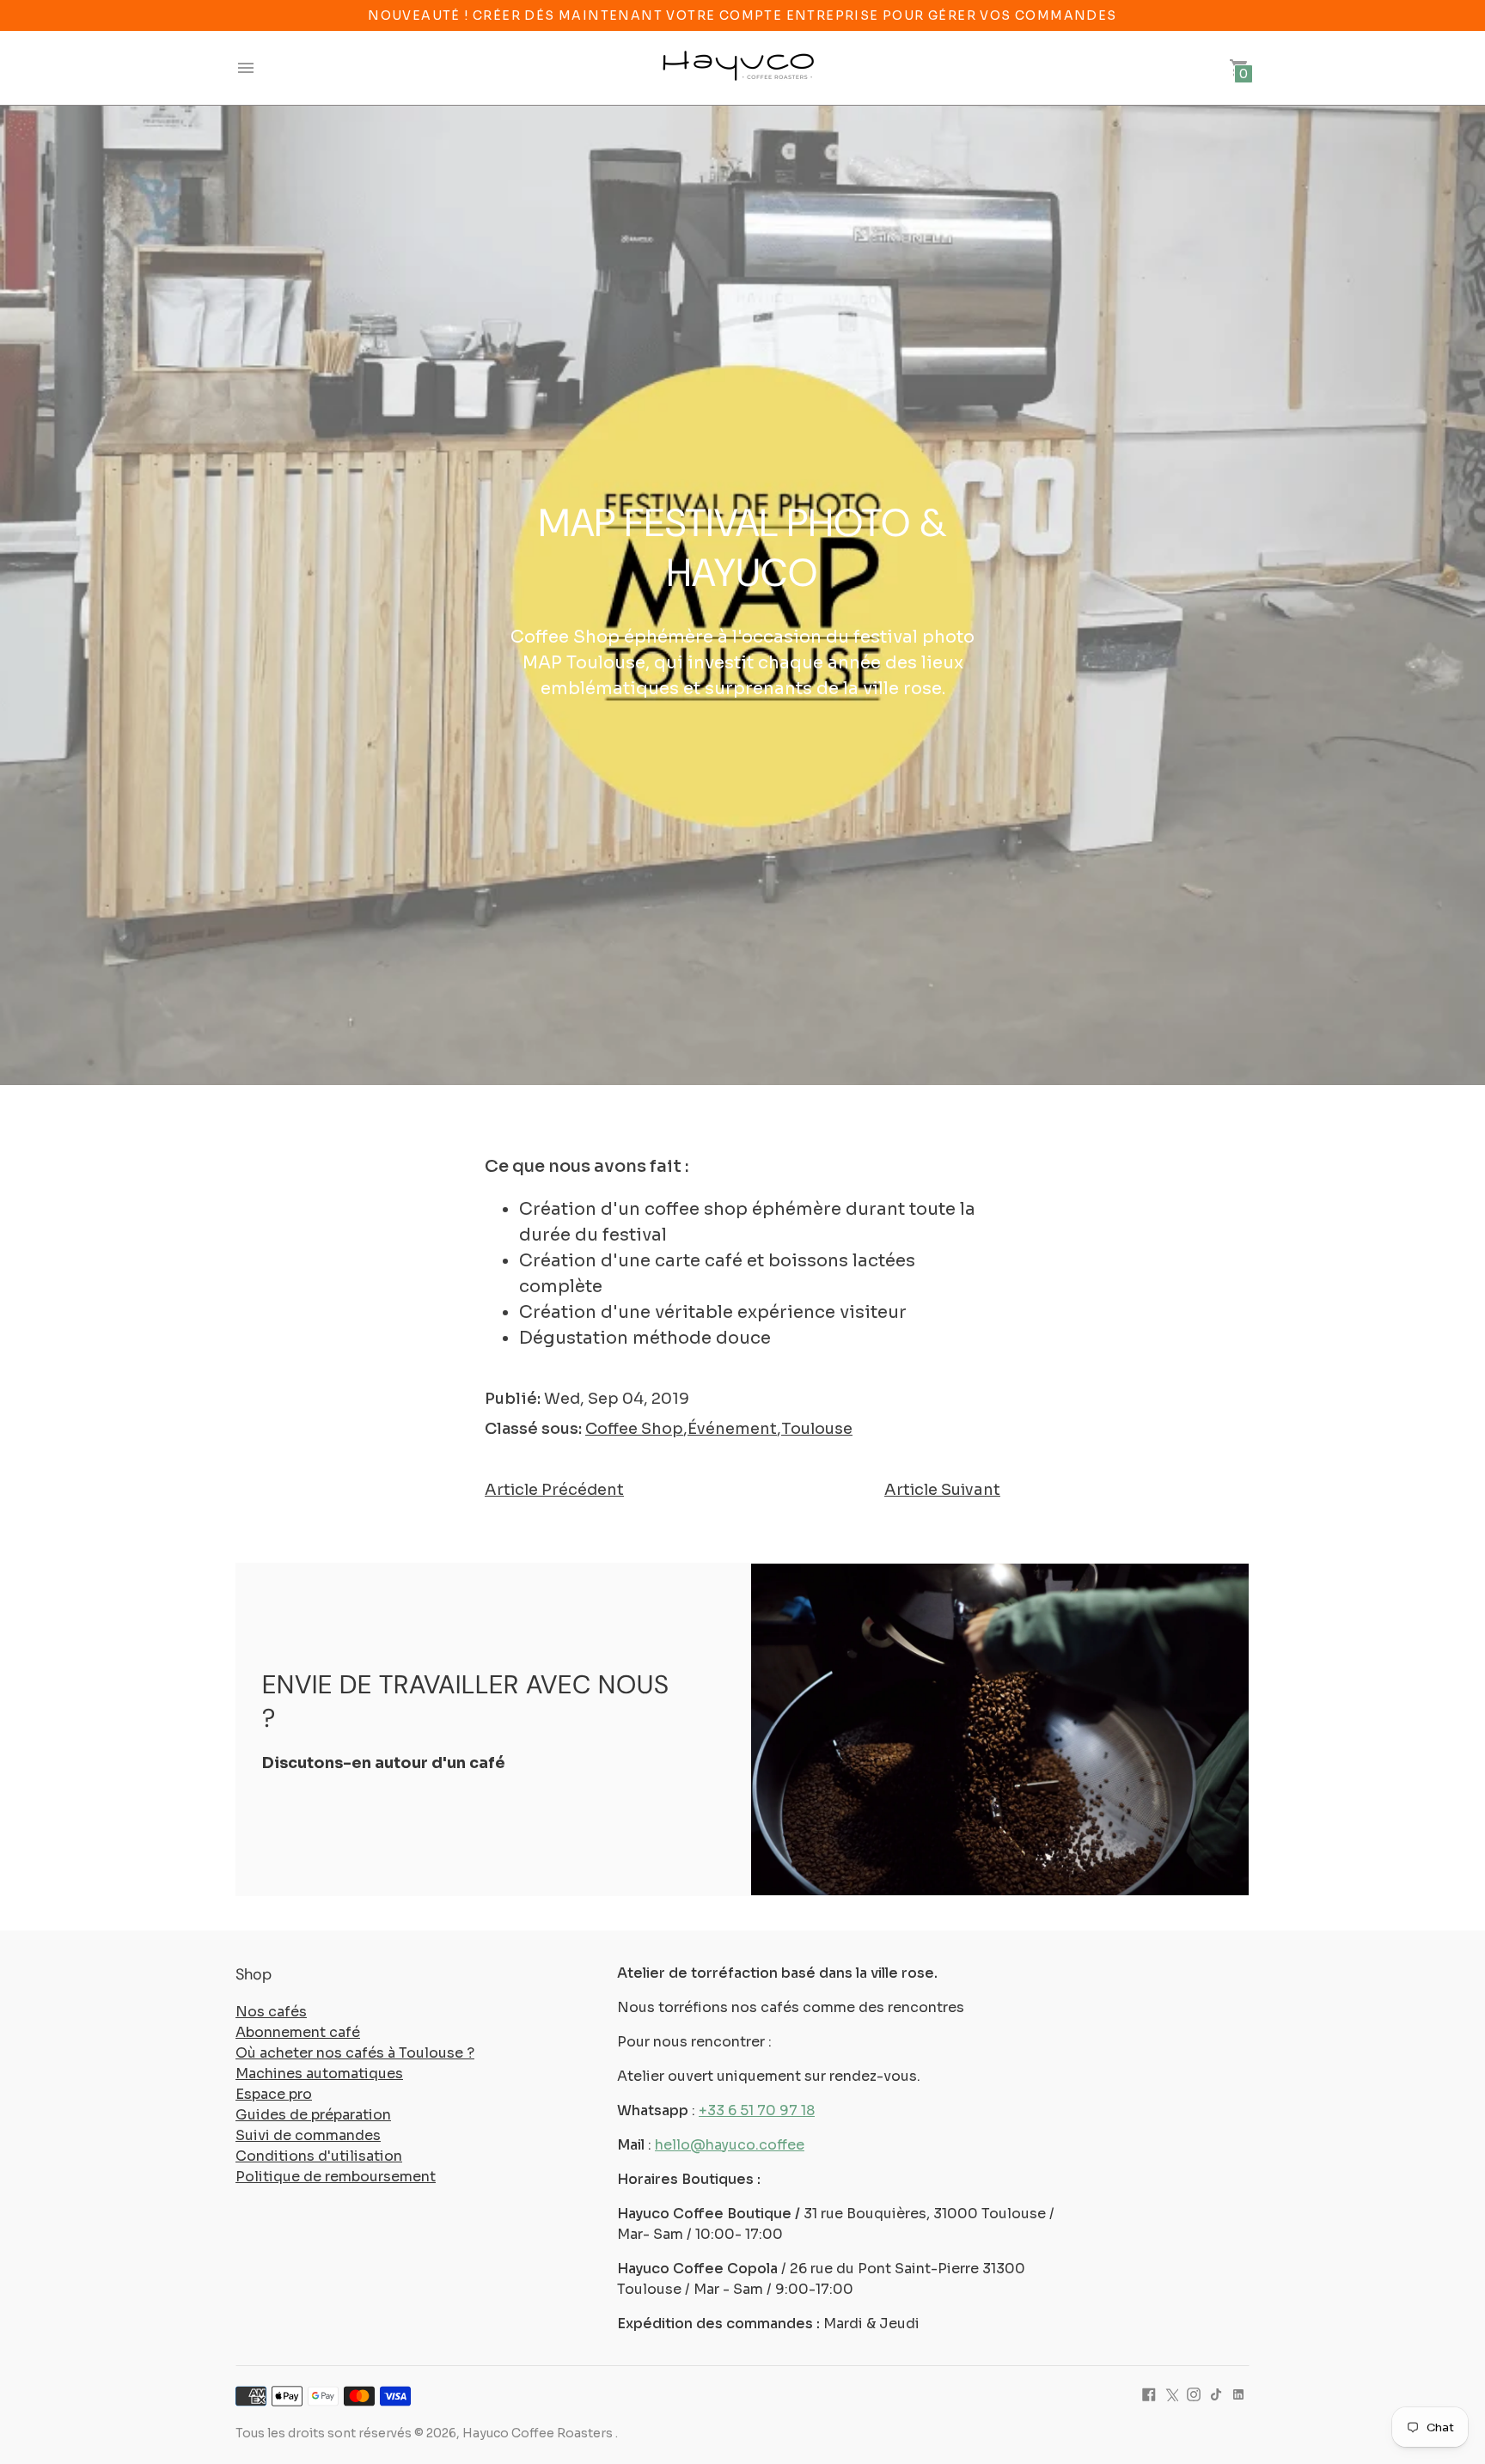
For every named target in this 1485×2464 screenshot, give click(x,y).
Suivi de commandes (308, 2135)
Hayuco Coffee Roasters (539, 2433)
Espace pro (274, 2094)
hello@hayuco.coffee (730, 2145)
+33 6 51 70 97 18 (757, 2110)
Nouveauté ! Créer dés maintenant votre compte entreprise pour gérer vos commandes (742, 15)
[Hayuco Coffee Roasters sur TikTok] (1216, 2394)
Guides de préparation (313, 2115)
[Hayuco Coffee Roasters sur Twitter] (1171, 2394)
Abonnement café (298, 2032)
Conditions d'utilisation (319, 2156)
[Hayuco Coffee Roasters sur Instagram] (1194, 2394)
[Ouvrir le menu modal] (246, 68)
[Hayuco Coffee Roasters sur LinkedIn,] (1238, 2394)
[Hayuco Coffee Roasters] (738, 68)
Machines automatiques (319, 2074)
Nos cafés (271, 2012)
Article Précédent (554, 1490)
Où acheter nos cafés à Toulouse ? (355, 2053)
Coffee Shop (634, 1429)
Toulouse (817, 1429)
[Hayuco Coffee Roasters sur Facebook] (1149, 2394)
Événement (732, 1429)
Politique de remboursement (336, 2177)
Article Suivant (942, 1490)
